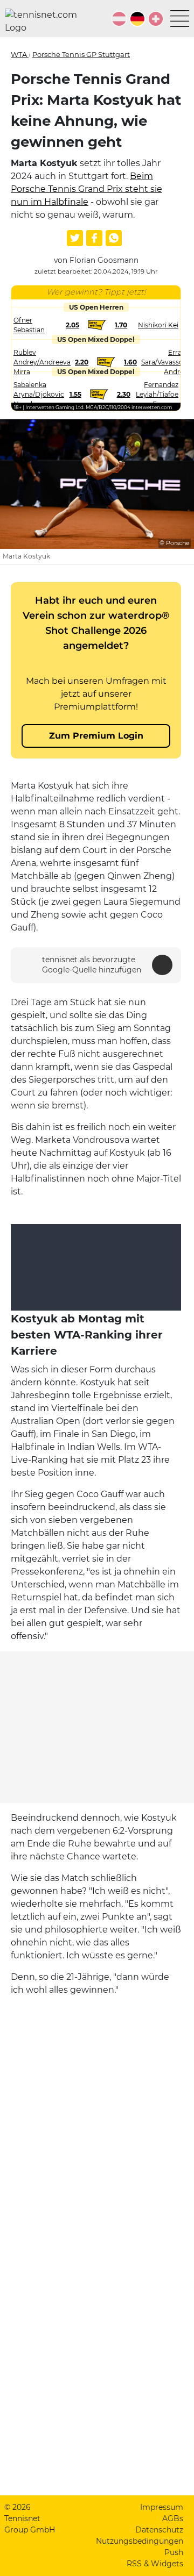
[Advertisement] (97, 1727)
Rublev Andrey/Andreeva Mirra (42, 362)
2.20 (82, 362)
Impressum (162, 2507)
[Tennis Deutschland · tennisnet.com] (137, 19)
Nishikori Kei (158, 325)
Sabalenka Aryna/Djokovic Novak (39, 394)
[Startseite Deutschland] (45, 22)
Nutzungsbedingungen (140, 2541)
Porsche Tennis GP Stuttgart (81, 54)
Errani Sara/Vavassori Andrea (164, 362)
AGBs (173, 2518)
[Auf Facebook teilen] (94, 238)
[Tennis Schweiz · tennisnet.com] (156, 19)
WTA (20, 54)
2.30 (124, 394)
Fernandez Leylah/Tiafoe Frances (157, 394)
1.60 (130, 362)
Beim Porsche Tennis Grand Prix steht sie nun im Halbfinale (86, 189)
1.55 (75, 394)
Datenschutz (159, 2530)
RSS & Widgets (155, 2564)
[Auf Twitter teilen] (75, 238)
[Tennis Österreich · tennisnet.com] (119, 19)
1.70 (121, 325)
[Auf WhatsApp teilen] (114, 238)
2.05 (72, 325)
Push (174, 2552)
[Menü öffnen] (180, 19)
